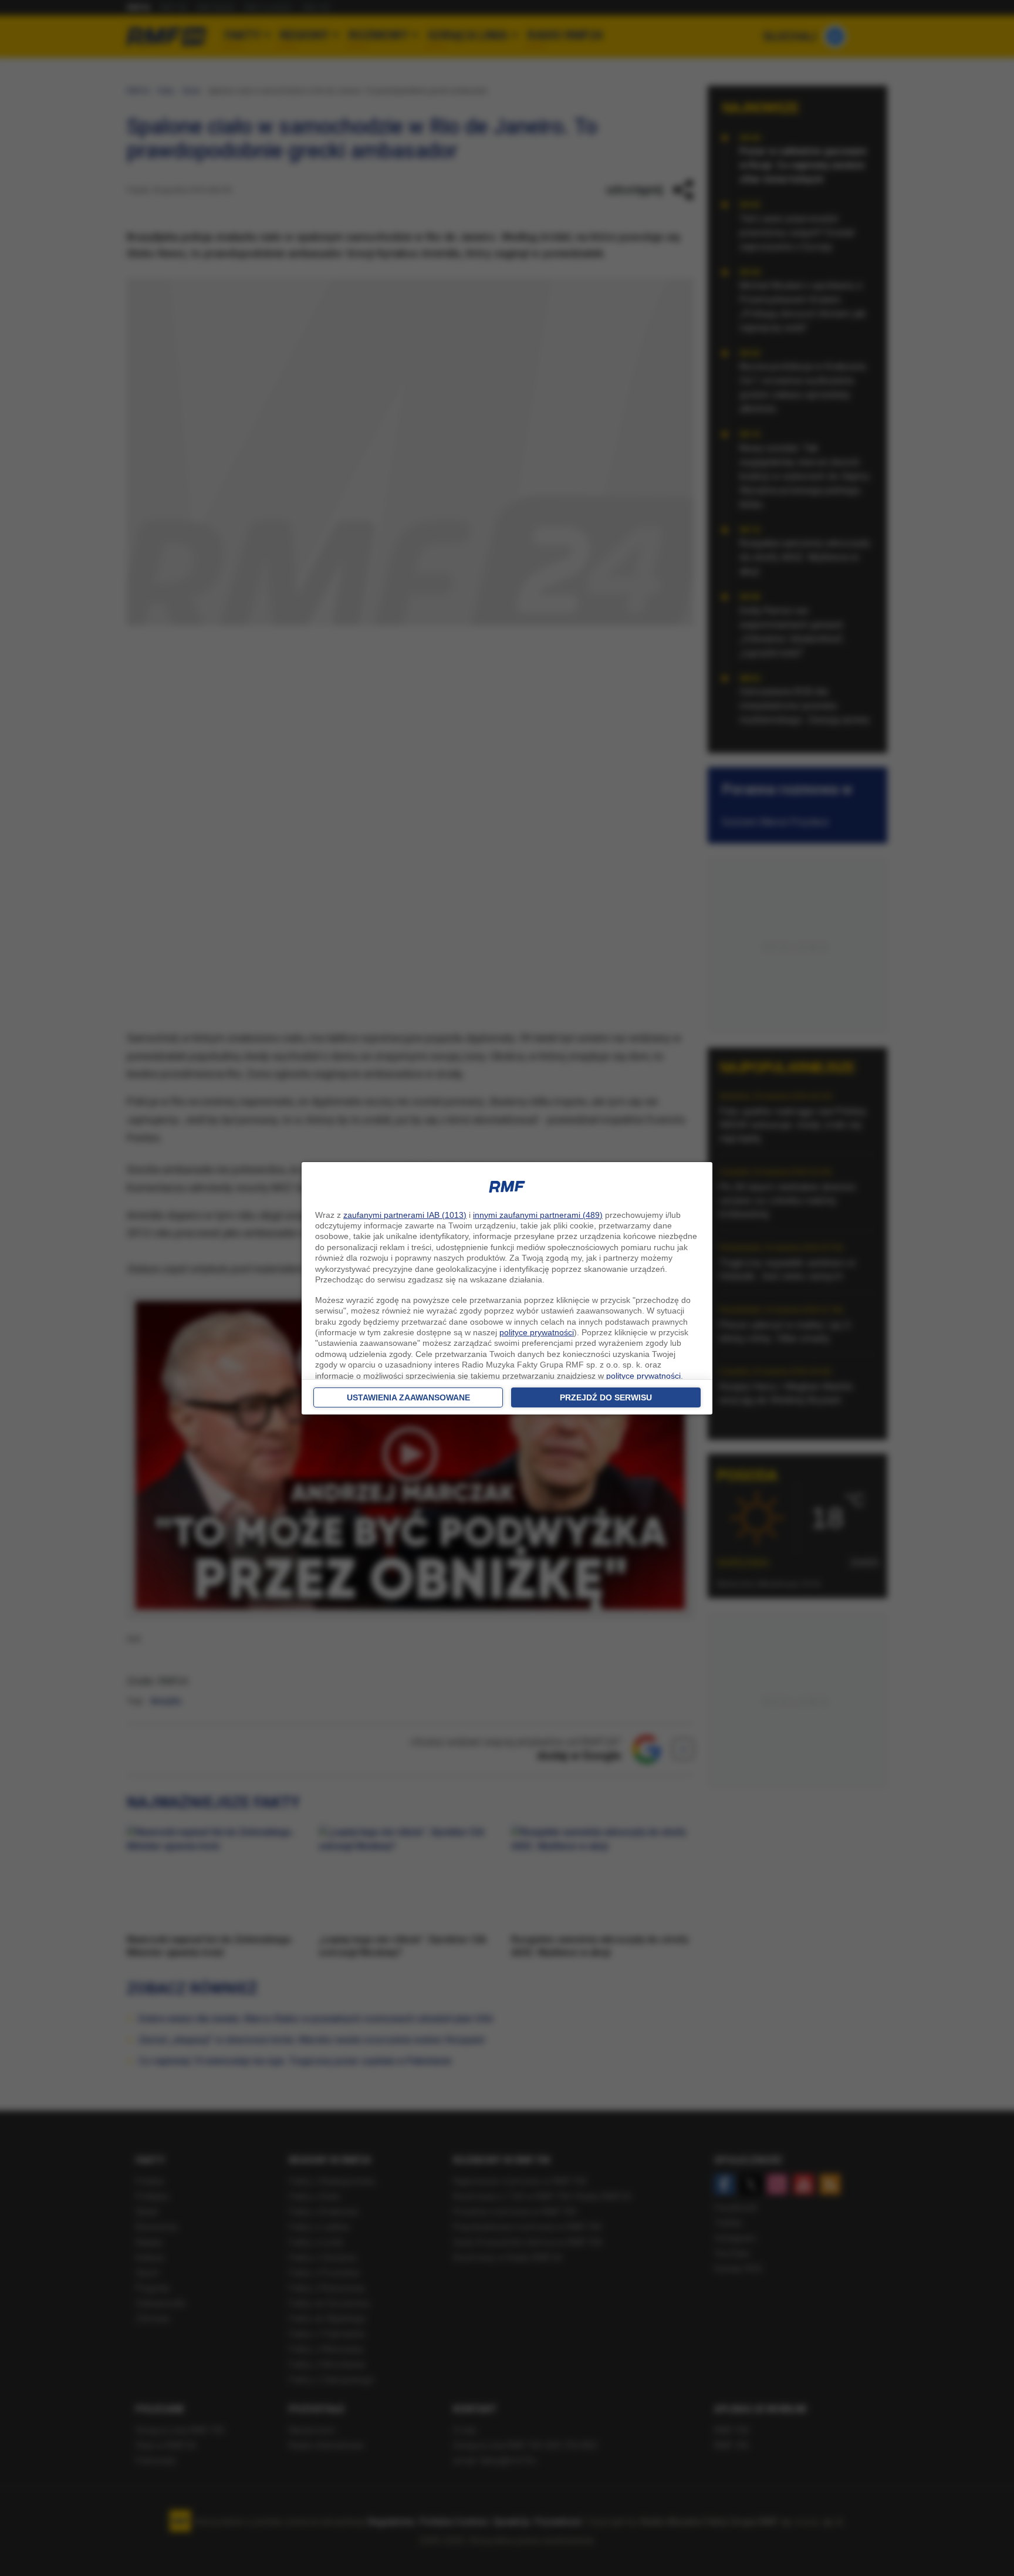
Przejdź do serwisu (606, 1397)
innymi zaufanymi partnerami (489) (538, 1215)
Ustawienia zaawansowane (408, 1397)
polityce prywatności (537, 1332)
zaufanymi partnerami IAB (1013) (405, 1215)
